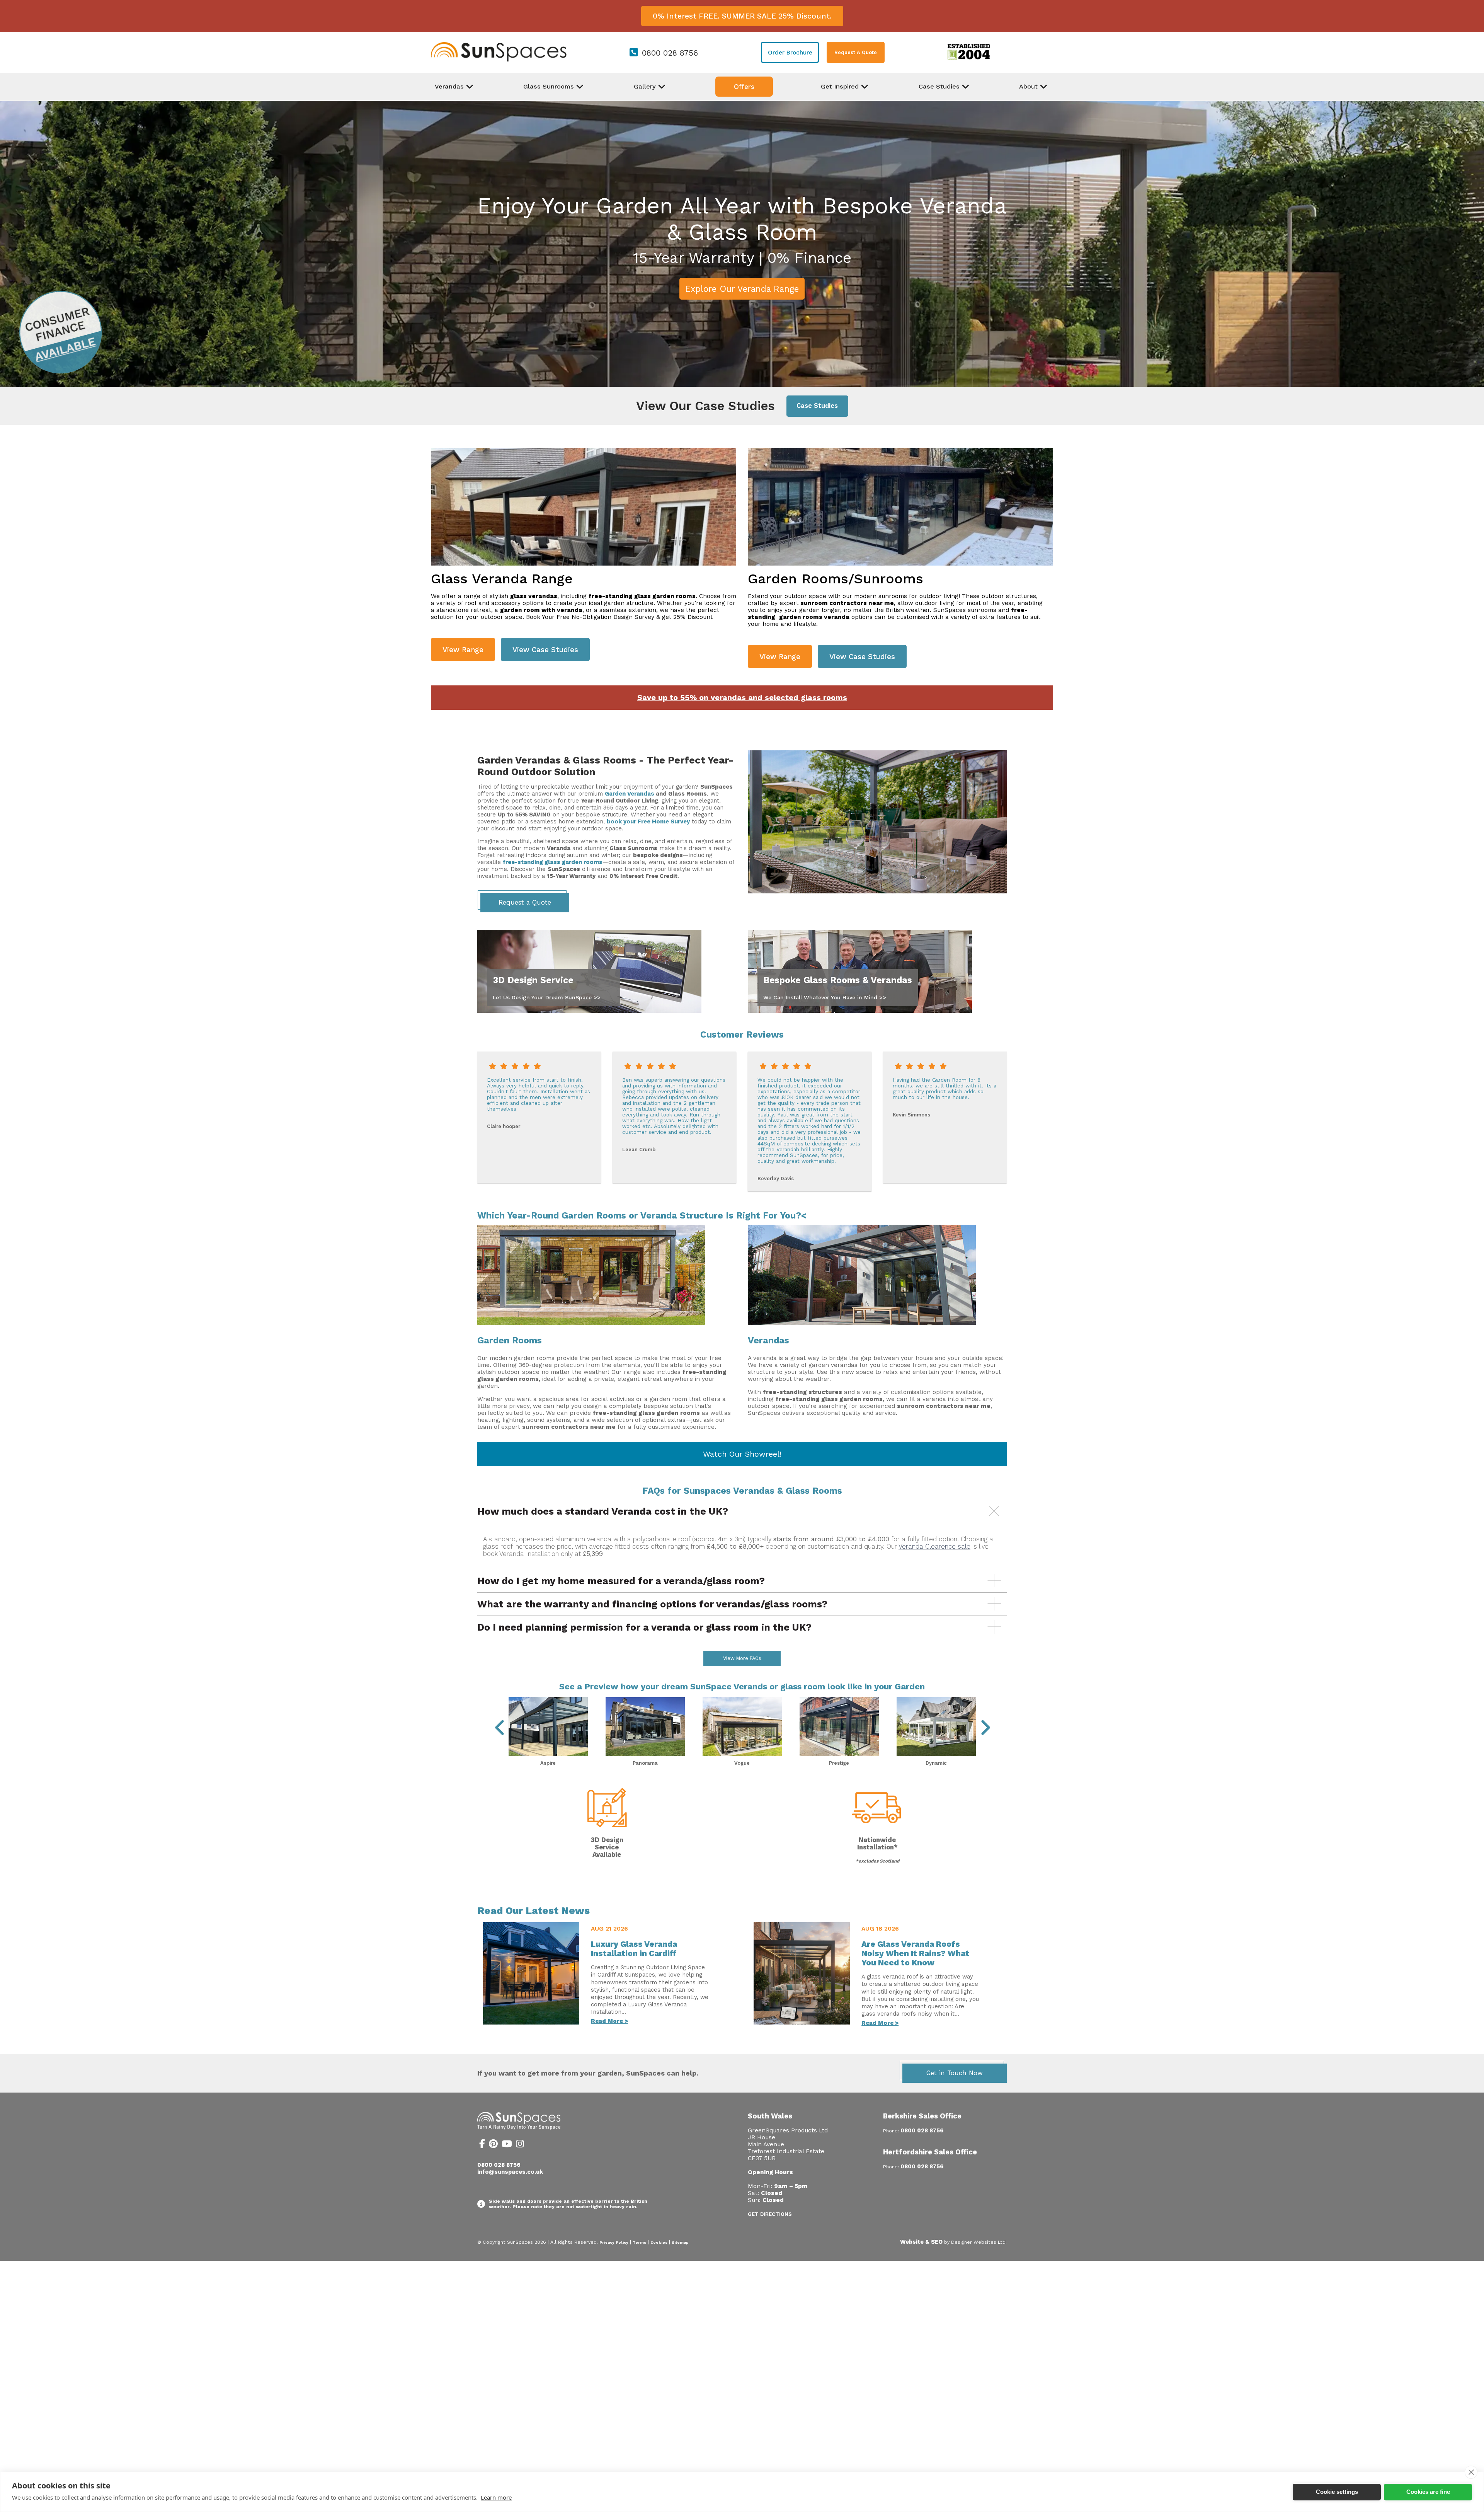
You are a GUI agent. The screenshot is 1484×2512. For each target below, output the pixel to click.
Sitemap (680, 2242)
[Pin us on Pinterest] (493, 2145)
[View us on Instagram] (520, 2145)
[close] (1471, 2472)
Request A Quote (856, 52)
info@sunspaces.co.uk (510, 2172)
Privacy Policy (614, 2242)
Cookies (659, 2242)
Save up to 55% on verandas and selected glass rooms (742, 698)
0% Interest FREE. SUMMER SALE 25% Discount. (742, 16)
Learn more (496, 2497)
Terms (639, 2242)
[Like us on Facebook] (482, 2145)
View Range (463, 650)
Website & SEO (921, 2242)
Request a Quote (525, 902)
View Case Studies (545, 650)
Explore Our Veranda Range (742, 289)
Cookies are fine (1428, 2492)
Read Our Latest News (534, 1910)
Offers (744, 87)
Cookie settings (1337, 2492)
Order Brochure (790, 53)
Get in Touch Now (955, 2073)
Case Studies (817, 406)
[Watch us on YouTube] (507, 2145)
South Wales (770, 2116)
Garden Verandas (630, 794)
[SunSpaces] (499, 60)
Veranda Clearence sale (934, 1547)
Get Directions (770, 2214)
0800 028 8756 (670, 53)
